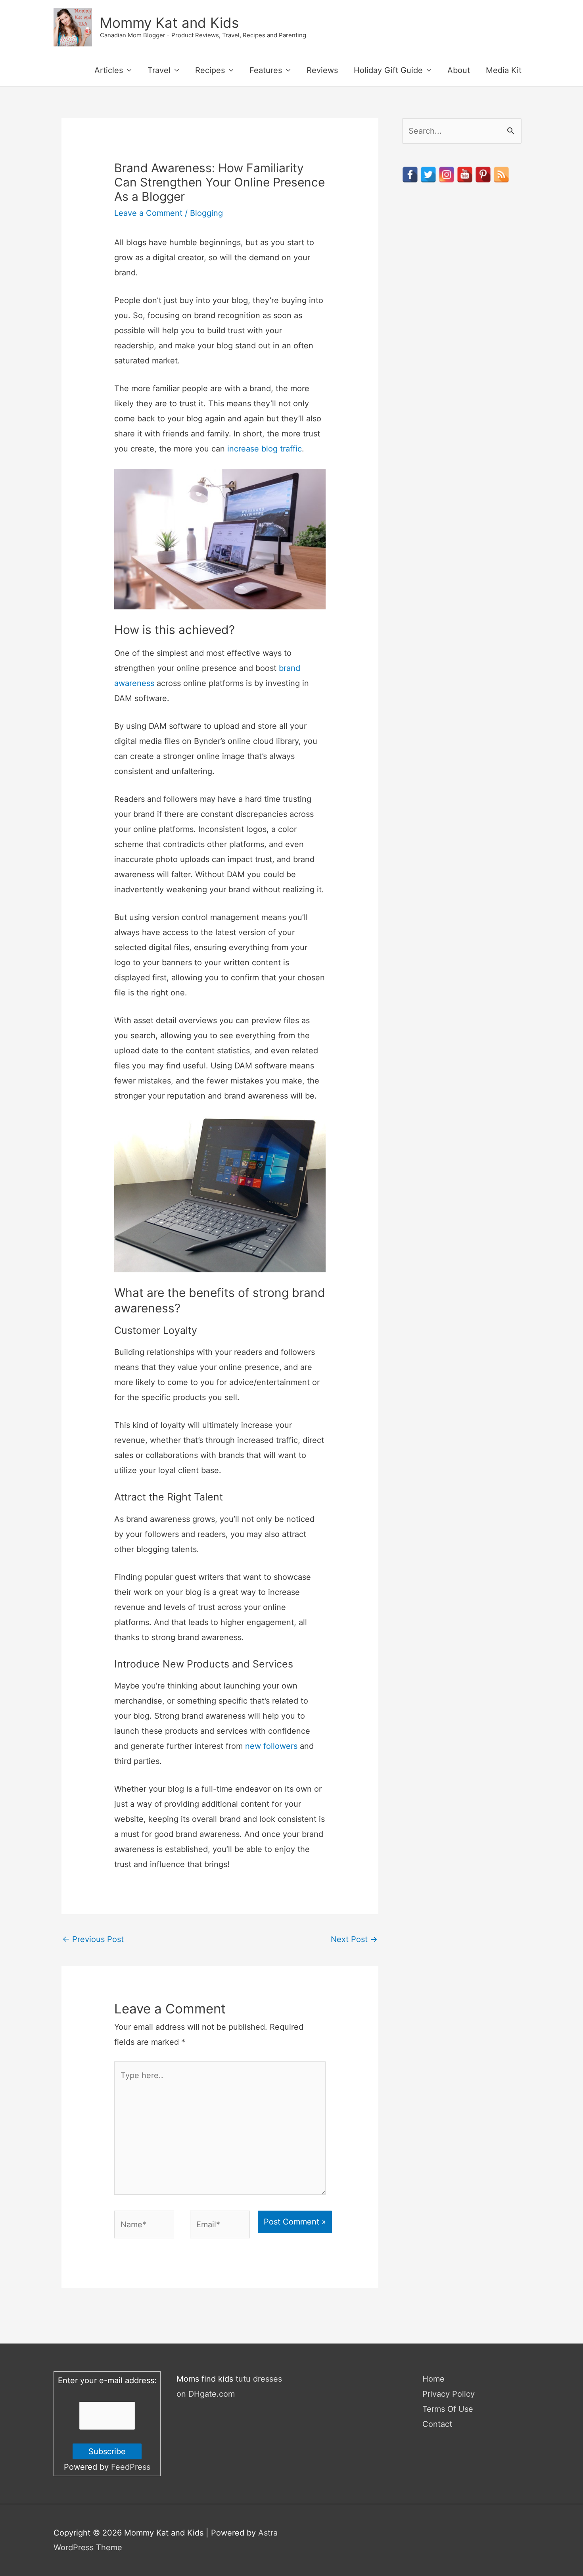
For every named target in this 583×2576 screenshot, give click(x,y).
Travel (159, 70)
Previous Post (93, 1939)
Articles (109, 70)
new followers (271, 1746)
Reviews (322, 70)
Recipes (210, 70)
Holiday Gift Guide (388, 70)
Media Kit (504, 70)
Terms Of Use (448, 2409)
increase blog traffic (265, 449)
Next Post (354, 1939)
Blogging (206, 213)
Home (433, 2379)
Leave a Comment (148, 213)
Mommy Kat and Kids (169, 23)
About (459, 70)
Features (266, 70)
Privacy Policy (449, 2394)
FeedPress (131, 2467)
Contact (437, 2424)
